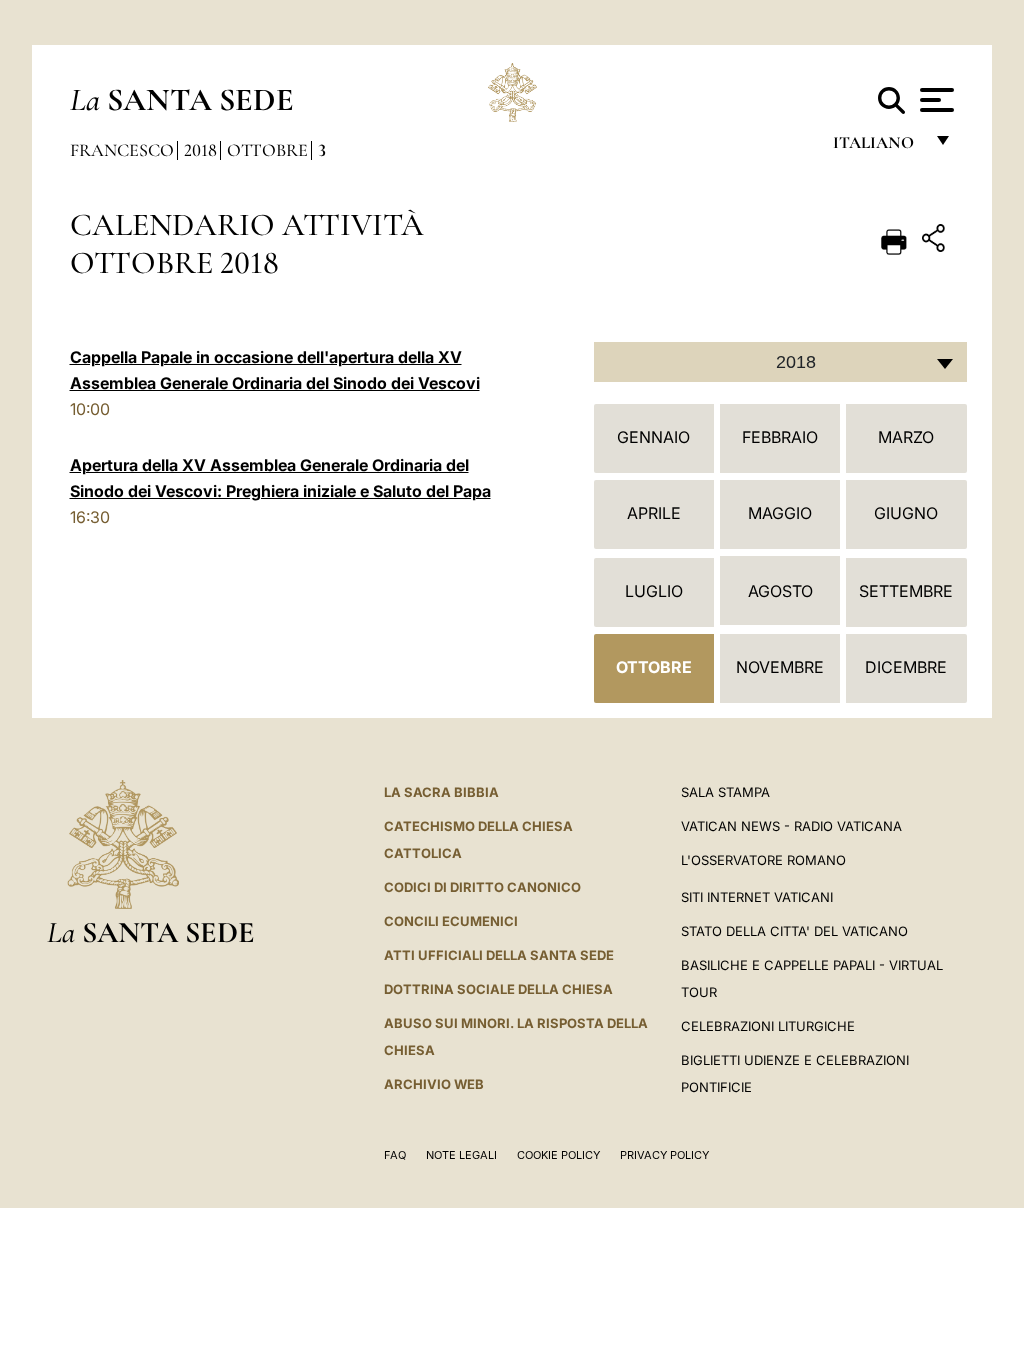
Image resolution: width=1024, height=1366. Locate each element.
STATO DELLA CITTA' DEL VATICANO (794, 931)
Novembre (780, 667)
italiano (877, 147)
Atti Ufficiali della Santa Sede (499, 955)
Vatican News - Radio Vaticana (791, 826)
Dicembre (906, 667)
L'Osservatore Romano (763, 860)
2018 (200, 150)
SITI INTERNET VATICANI (757, 897)
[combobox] (780, 362)
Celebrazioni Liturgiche (768, 1026)
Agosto (780, 591)
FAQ (395, 1155)
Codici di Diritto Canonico (482, 887)
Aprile (654, 513)
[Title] (936, 241)
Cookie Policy (558, 1155)
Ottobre (267, 150)
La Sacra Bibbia (441, 792)
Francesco (122, 150)
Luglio (654, 591)
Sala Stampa (725, 792)
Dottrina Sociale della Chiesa (498, 989)
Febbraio (780, 437)
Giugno (906, 513)
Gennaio (653, 437)
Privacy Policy (664, 1155)
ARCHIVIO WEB (434, 1084)
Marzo (906, 437)
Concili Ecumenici (451, 921)
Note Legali (461, 1155)
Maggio (780, 513)
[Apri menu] (934, 100)
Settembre (906, 591)
